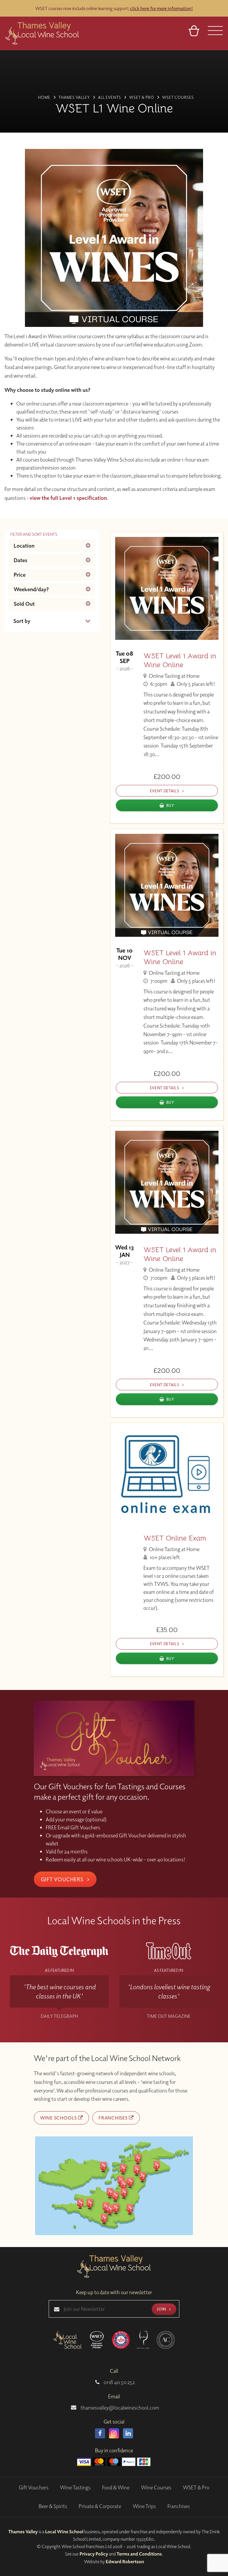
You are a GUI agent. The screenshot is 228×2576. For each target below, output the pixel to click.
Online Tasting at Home (174, 676)
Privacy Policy (94, 2554)
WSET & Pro (196, 2487)
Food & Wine (116, 2487)
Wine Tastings (75, 2487)
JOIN (162, 2309)
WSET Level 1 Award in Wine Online (180, 660)
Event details (165, 791)
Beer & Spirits (53, 2506)
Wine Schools (59, 2118)
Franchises (114, 2118)
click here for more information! (161, 8)
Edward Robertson (125, 2561)
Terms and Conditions (139, 2554)
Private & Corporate (100, 2506)
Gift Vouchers (63, 1879)
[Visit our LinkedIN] (128, 2433)
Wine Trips (144, 2506)
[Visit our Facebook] (100, 2433)
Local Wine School (64, 2532)
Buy (170, 805)
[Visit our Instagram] (114, 2433)
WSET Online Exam (175, 1538)
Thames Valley (23, 2532)
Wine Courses (156, 2487)
